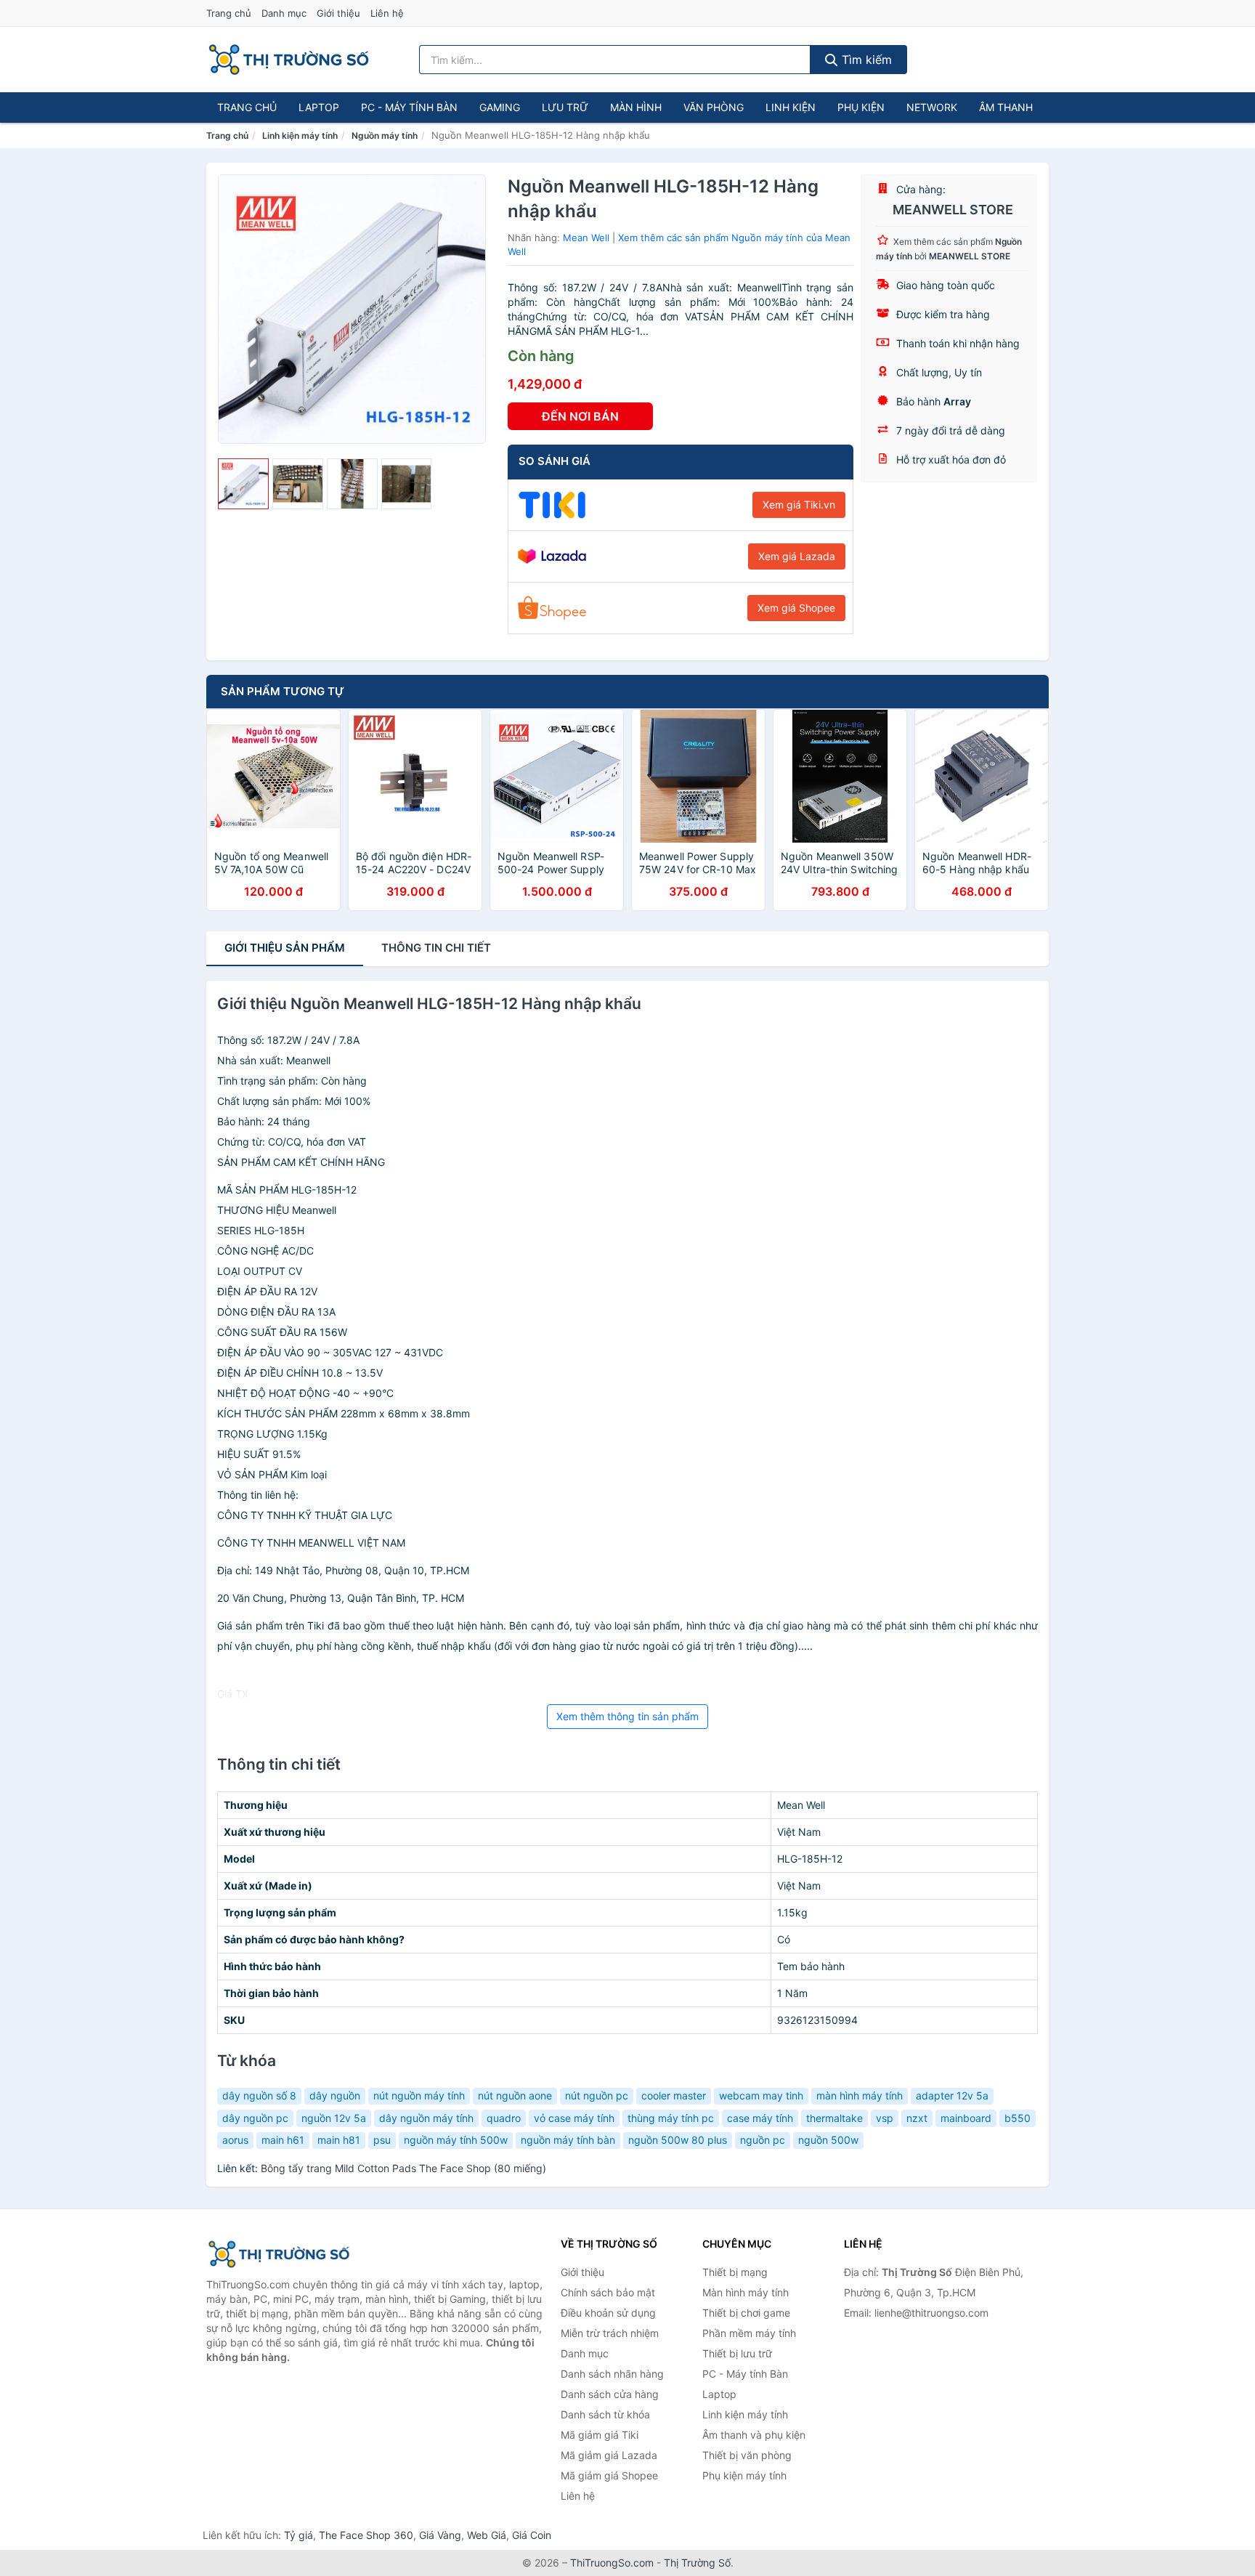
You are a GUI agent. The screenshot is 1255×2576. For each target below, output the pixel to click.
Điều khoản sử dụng (608, 2313)
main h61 (283, 2140)
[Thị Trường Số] (279, 2254)
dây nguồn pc (255, 2118)
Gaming (500, 107)
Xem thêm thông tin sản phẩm (627, 1716)
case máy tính (760, 2118)
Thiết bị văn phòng (747, 2455)
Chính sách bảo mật (608, 2292)
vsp (885, 2118)
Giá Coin (532, 2535)
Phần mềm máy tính (749, 2333)
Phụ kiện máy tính (744, 2475)
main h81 (339, 2140)
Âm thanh (1006, 107)
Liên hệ (387, 13)
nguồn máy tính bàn (568, 2140)
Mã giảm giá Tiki (600, 2435)
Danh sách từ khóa (605, 2414)
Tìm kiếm (865, 60)
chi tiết (436, 948)
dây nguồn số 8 (259, 2095)
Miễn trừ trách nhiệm (610, 2333)
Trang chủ (229, 13)
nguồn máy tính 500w (456, 2140)
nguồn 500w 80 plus (678, 2140)
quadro (504, 2118)
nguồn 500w (828, 2140)
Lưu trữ (565, 107)
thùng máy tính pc (671, 2118)
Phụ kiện (861, 107)
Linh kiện (791, 107)
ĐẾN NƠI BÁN (580, 416)
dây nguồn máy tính (426, 2118)
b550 (1018, 2118)
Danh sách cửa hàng (610, 2394)
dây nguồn (335, 2095)
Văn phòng (714, 107)
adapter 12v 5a (952, 2095)
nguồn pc (763, 2140)
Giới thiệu (338, 13)
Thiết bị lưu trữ (737, 2353)
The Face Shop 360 (366, 2535)
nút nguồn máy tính (419, 2095)
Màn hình (636, 107)
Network (932, 107)
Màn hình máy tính (746, 2292)
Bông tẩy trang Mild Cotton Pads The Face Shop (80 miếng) (403, 2168)
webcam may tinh (761, 2095)
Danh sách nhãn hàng (612, 2374)
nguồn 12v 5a (334, 2118)
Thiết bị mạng (735, 2272)
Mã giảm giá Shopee (609, 2475)
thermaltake (834, 2118)
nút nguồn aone (515, 2095)
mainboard (966, 2118)
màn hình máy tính (860, 2095)
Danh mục (284, 13)
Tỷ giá (298, 2535)
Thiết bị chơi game (746, 2313)
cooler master (674, 2095)
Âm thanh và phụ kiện (754, 2435)
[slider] (243, 484)
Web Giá (487, 2535)
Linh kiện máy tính (300, 135)
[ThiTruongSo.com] (289, 60)
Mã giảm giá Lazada (609, 2455)
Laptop (319, 107)
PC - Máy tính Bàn (409, 107)
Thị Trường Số (697, 2563)
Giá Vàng (440, 2535)
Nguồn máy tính (385, 135)
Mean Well (586, 238)
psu (382, 2140)
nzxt (917, 2118)
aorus (235, 2140)
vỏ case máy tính (574, 2118)
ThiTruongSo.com (612, 2563)
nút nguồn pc (597, 2095)
